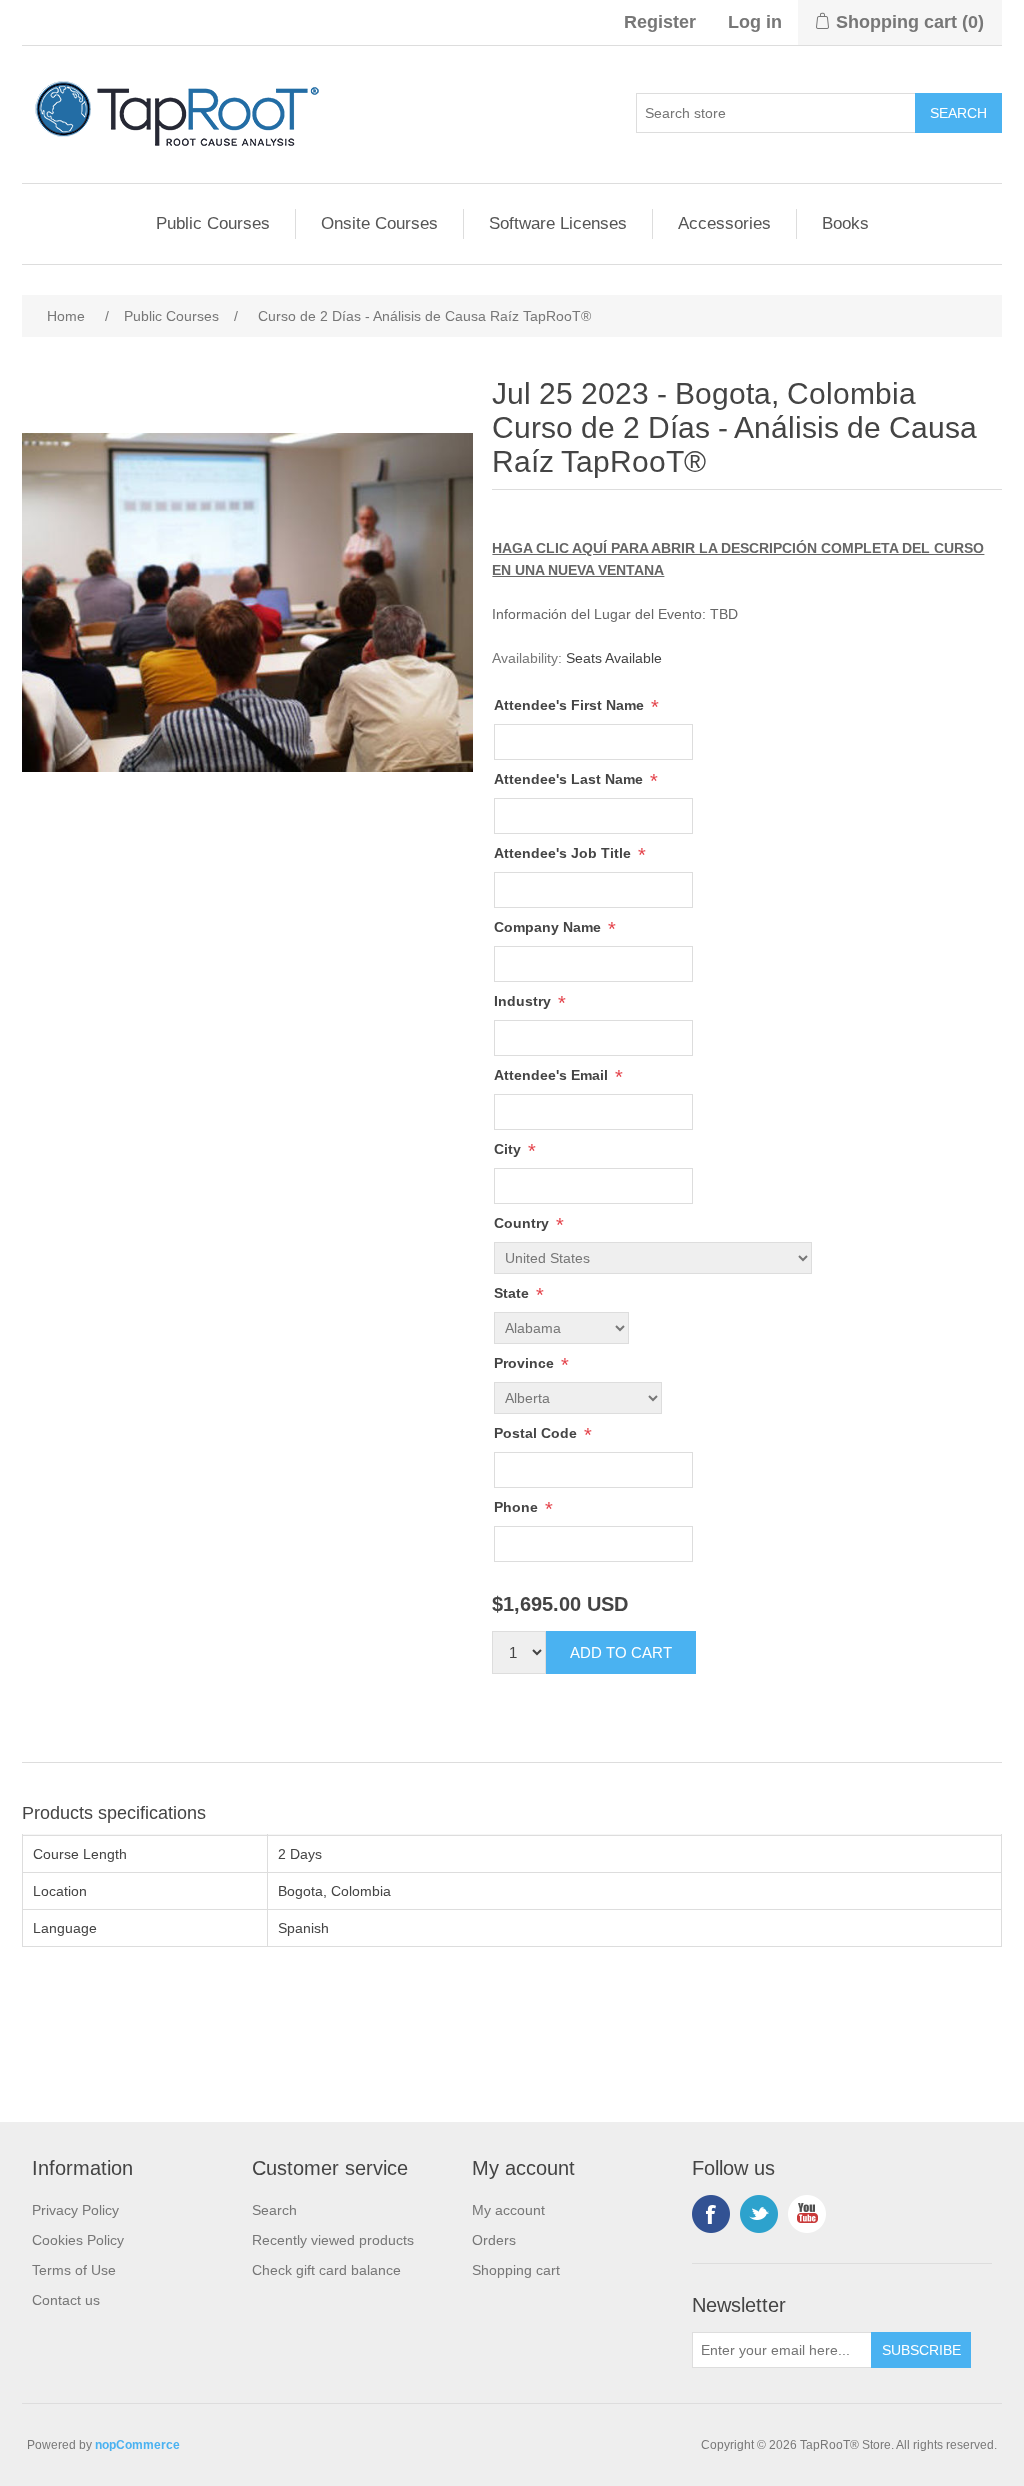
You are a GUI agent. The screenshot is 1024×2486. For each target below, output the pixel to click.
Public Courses (213, 223)
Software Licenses (558, 223)
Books (845, 223)
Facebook (711, 2214)
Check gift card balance (326, 2270)
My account (508, 2210)
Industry (524, 1001)
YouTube (807, 2214)
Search (274, 2210)
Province (526, 1363)
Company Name (549, 927)
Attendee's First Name (571, 705)
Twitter (759, 2214)
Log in (755, 22)
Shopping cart (516, 2270)
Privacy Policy (75, 2210)
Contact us (66, 2300)
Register (660, 22)
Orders (494, 2240)
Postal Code (537, 1433)
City (509, 1149)
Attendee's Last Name (570, 779)
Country (523, 1223)
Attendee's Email (553, 1075)
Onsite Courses (379, 223)
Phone (518, 1507)
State (513, 1293)
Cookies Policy (78, 2240)
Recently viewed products (333, 2240)
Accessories (724, 223)
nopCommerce (137, 2445)
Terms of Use (74, 2270)
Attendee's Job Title (564, 853)
